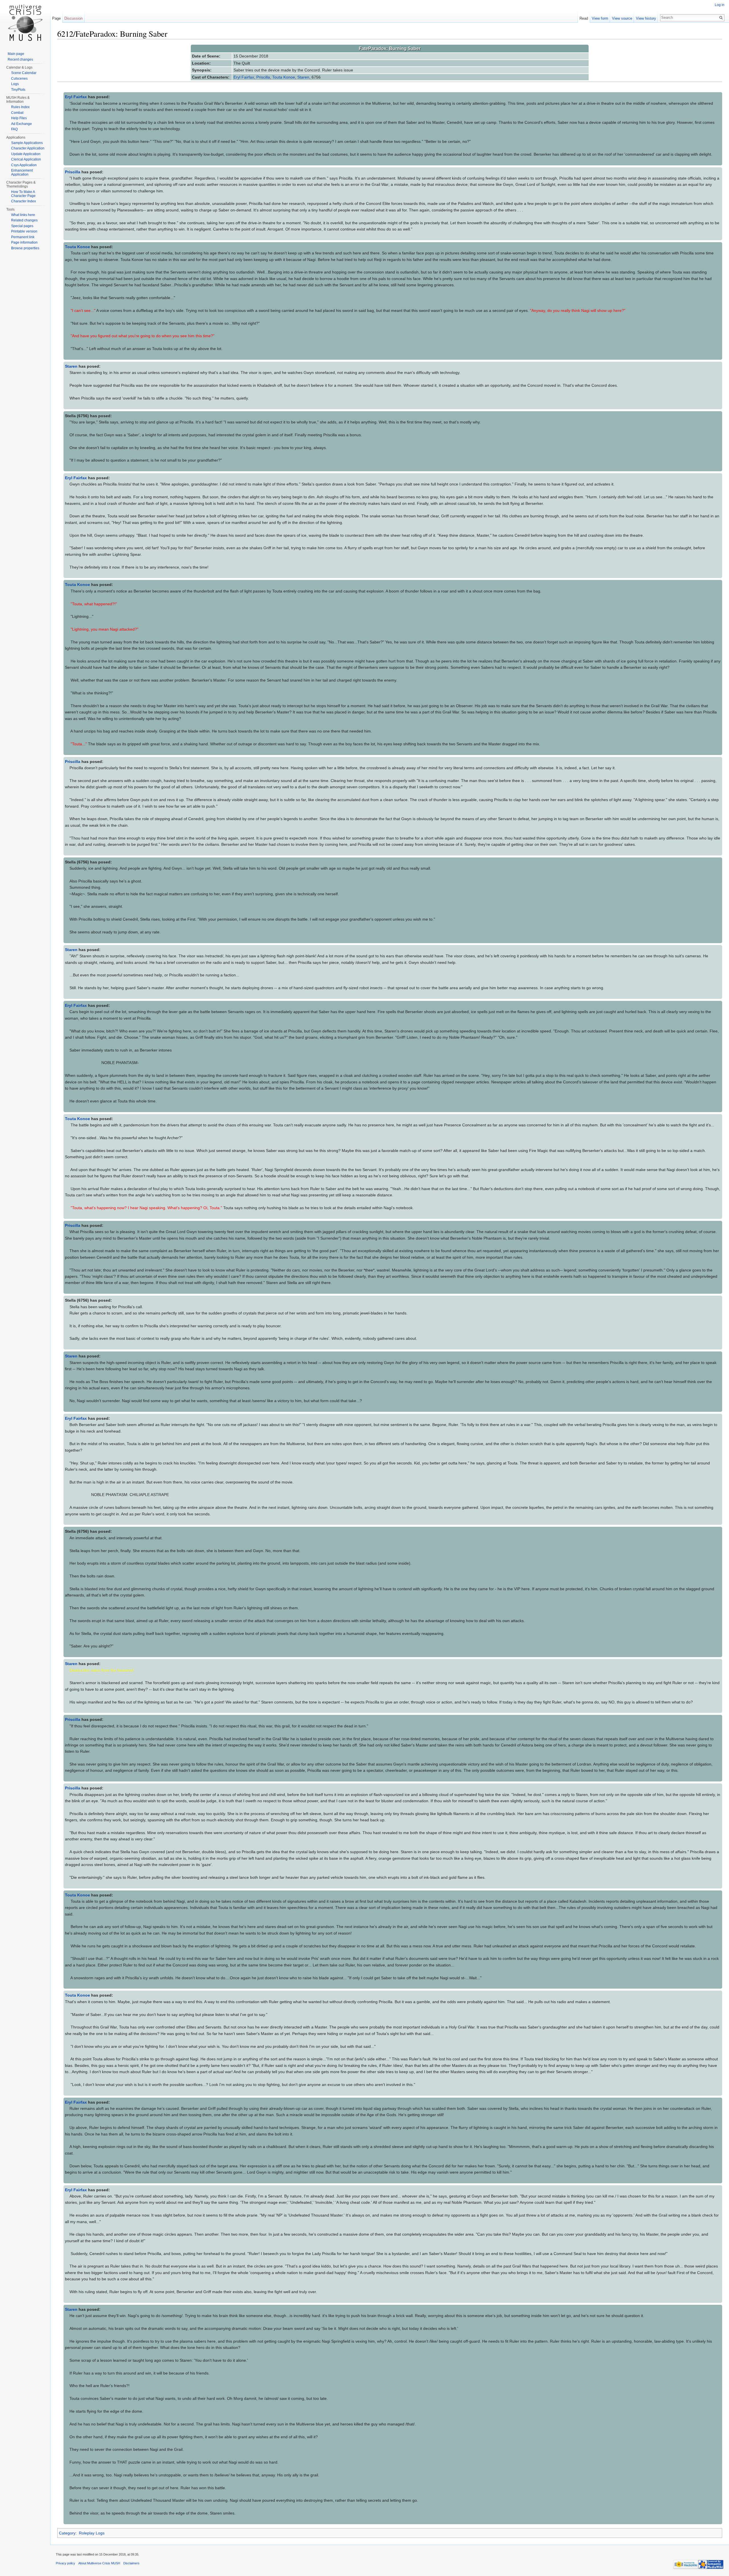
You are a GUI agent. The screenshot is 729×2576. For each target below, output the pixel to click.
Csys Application (24, 165)
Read (584, 18)
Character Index (23, 201)
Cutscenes (19, 79)
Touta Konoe (284, 77)
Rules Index (20, 107)
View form (600, 18)
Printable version (24, 231)
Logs (15, 84)
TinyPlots (18, 90)
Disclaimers (131, 2563)
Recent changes (20, 59)
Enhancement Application (22, 172)
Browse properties (25, 248)
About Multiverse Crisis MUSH (99, 2563)
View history (646, 18)
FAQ (14, 129)
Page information (24, 242)
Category (67, 2533)
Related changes (24, 220)
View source (622, 18)
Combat (17, 113)
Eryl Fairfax (244, 77)
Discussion (73, 18)
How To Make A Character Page (23, 194)
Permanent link (23, 237)
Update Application (26, 154)
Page (56, 18)
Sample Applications (27, 143)
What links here (23, 215)
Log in (720, 5)
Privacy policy (65, 2563)
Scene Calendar (24, 73)
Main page (16, 54)
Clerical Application (26, 159)
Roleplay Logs (92, 2533)
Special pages (22, 226)
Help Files (19, 118)
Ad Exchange (21, 124)
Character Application (28, 148)
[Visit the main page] (25, 23)
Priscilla (263, 77)
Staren (303, 77)
